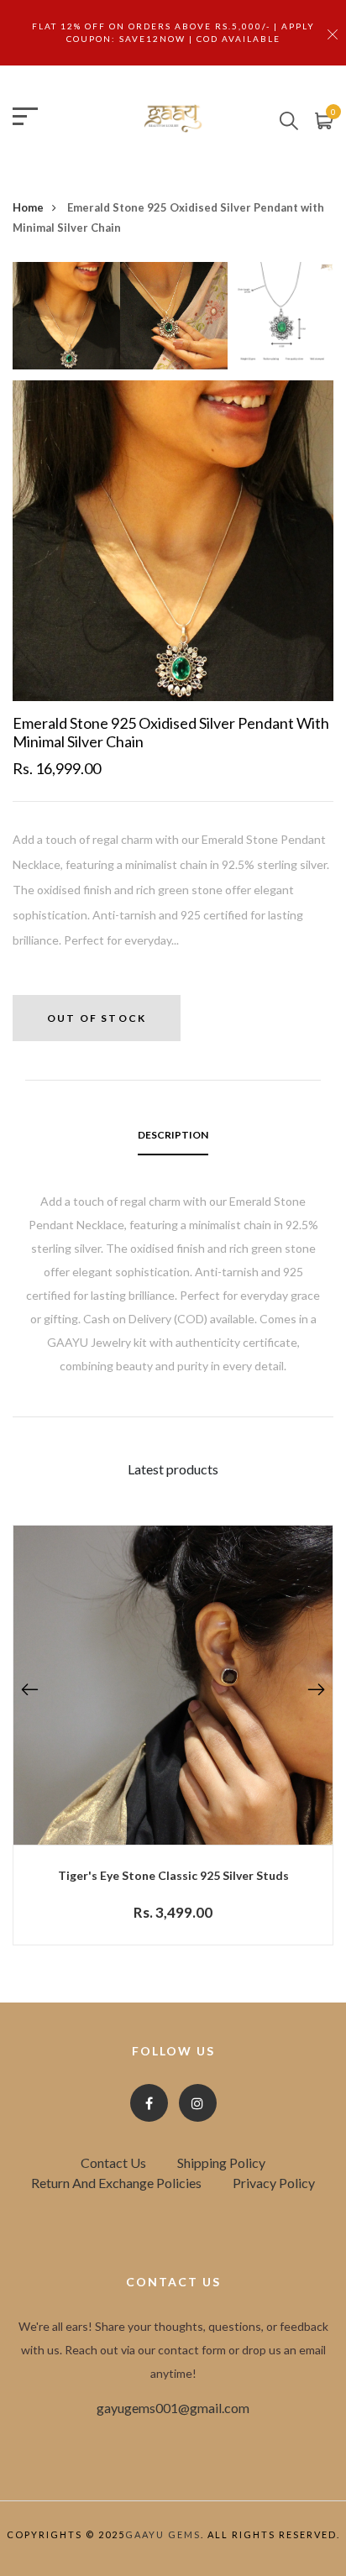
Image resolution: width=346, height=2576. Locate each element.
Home (28, 207)
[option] (66, 321)
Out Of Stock (97, 1018)
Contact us (113, 2162)
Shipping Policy (221, 2162)
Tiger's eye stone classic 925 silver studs (173, 1875)
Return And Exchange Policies (116, 2183)
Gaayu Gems (163, 2534)
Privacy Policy (274, 2183)
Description (173, 1135)
